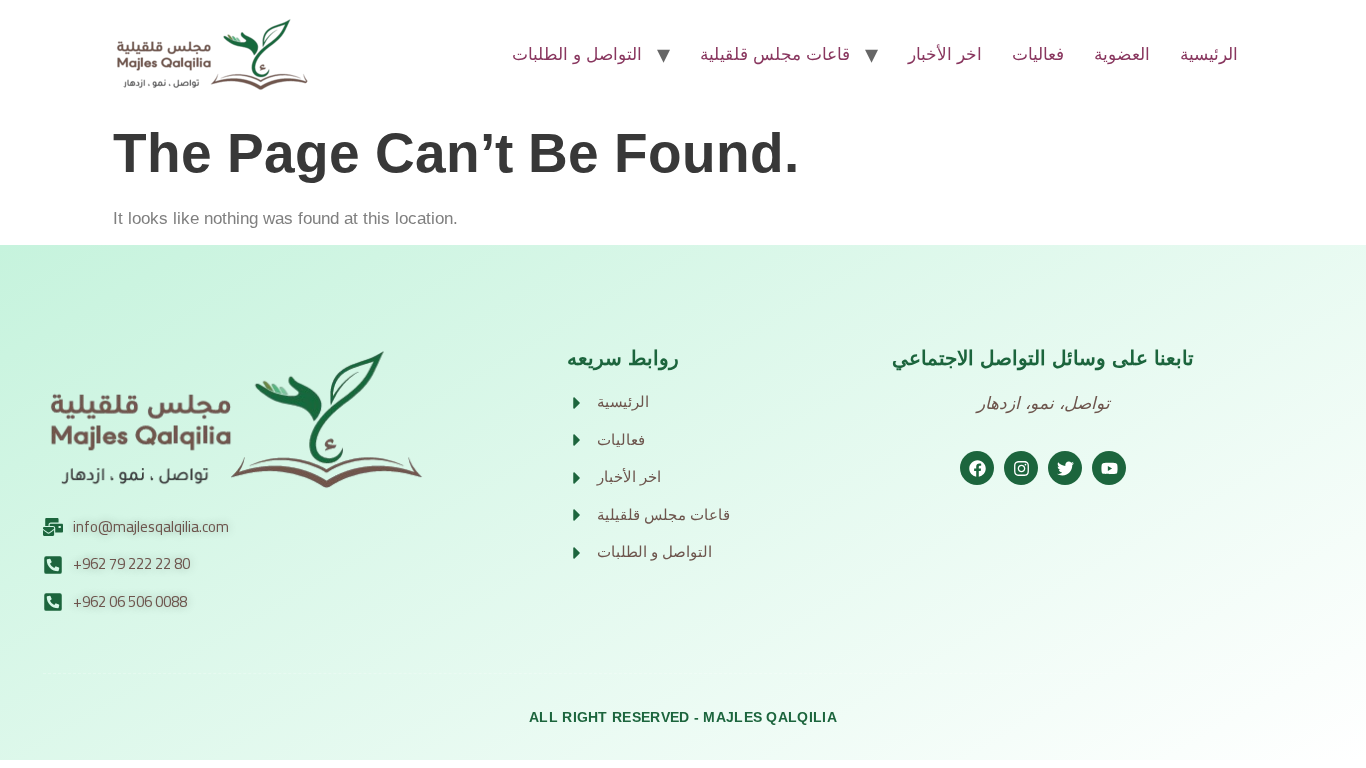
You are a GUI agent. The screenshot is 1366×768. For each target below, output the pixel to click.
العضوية (1122, 54)
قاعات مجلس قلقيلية (775, 54)
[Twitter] (1065, 468)
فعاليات (1038, 54)
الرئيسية (1209, 54)
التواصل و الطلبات (577, 54)
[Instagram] (1021, 468)
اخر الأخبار (945, 54)
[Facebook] (977, 468)
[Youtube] (1109, 468)
